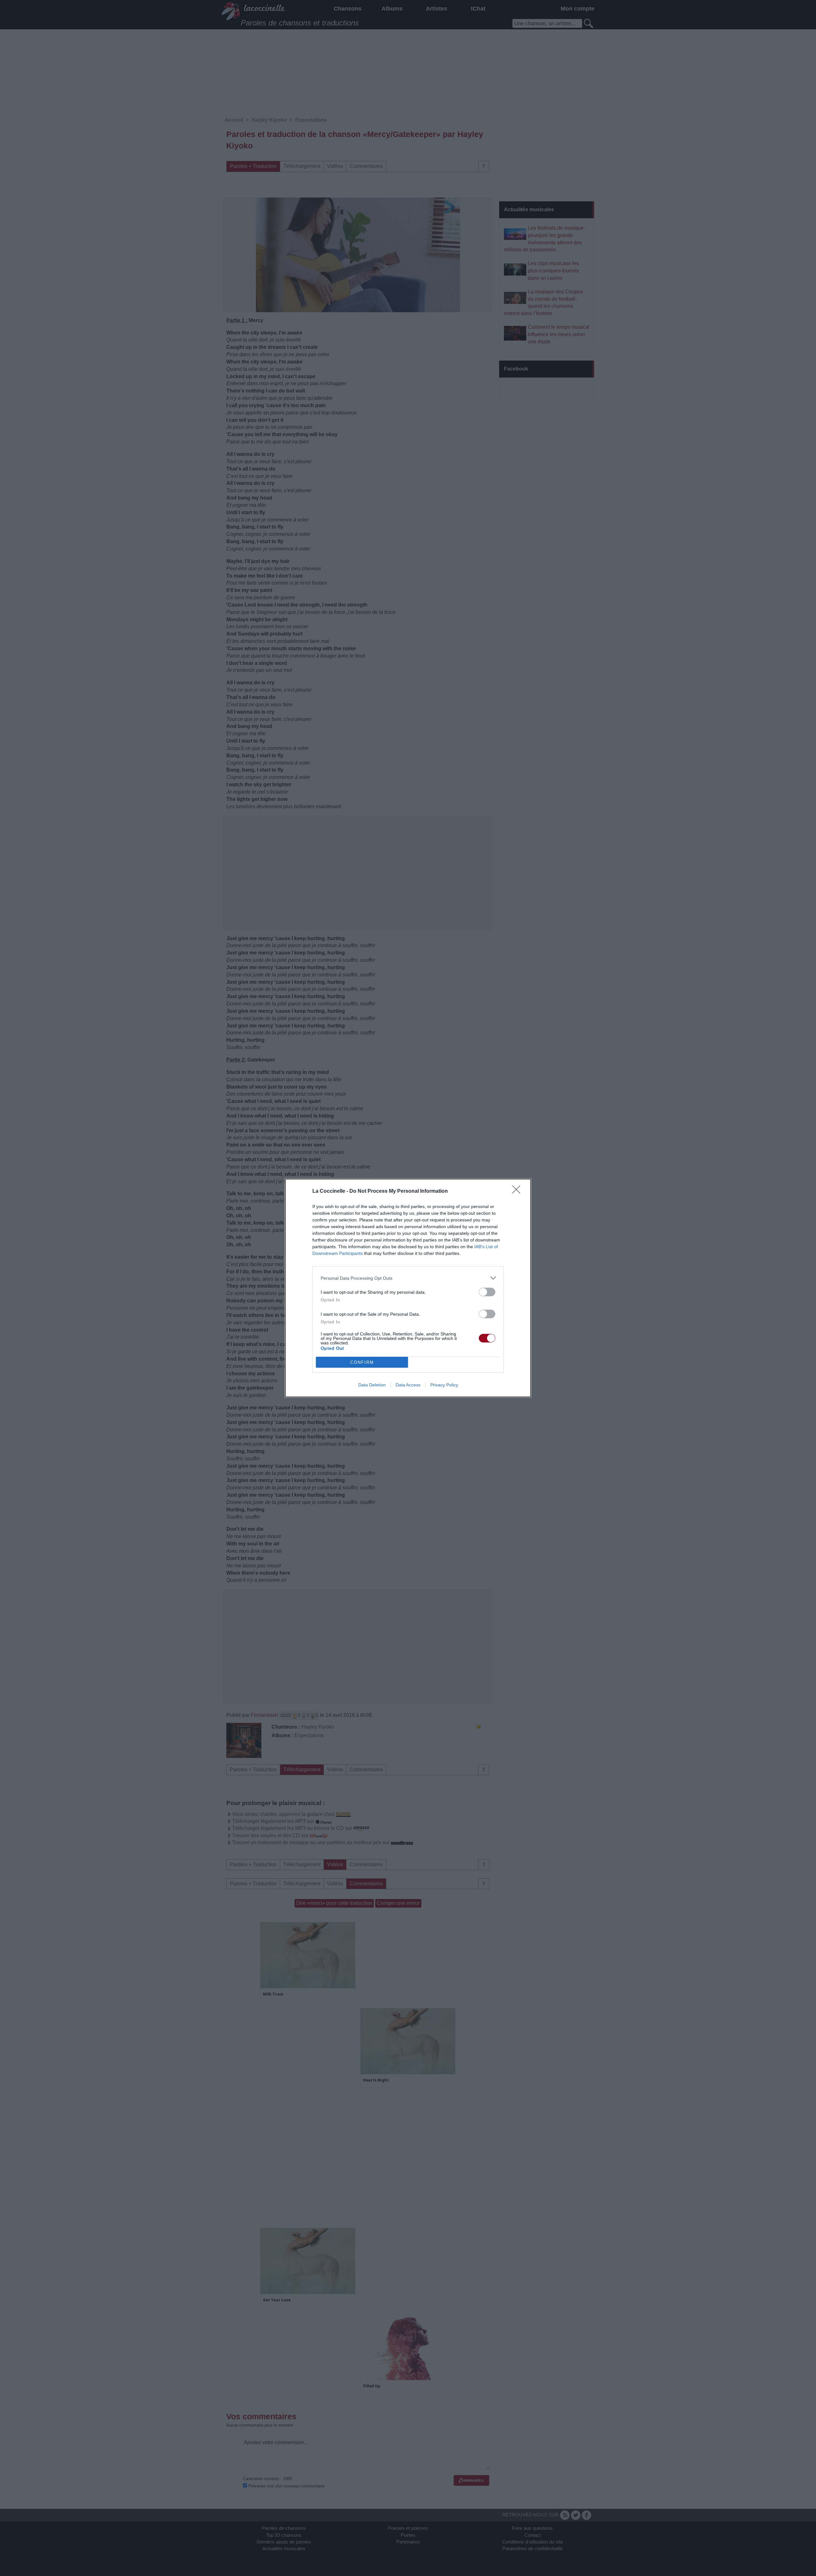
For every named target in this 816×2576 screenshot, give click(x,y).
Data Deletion (372, 1385)
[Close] (518, 1191)
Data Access (408, 1385)
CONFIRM (362, 1362)
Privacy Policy (444, 1385)
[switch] (487, 1292)
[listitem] (408, 1278)
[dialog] (408, 1288)
